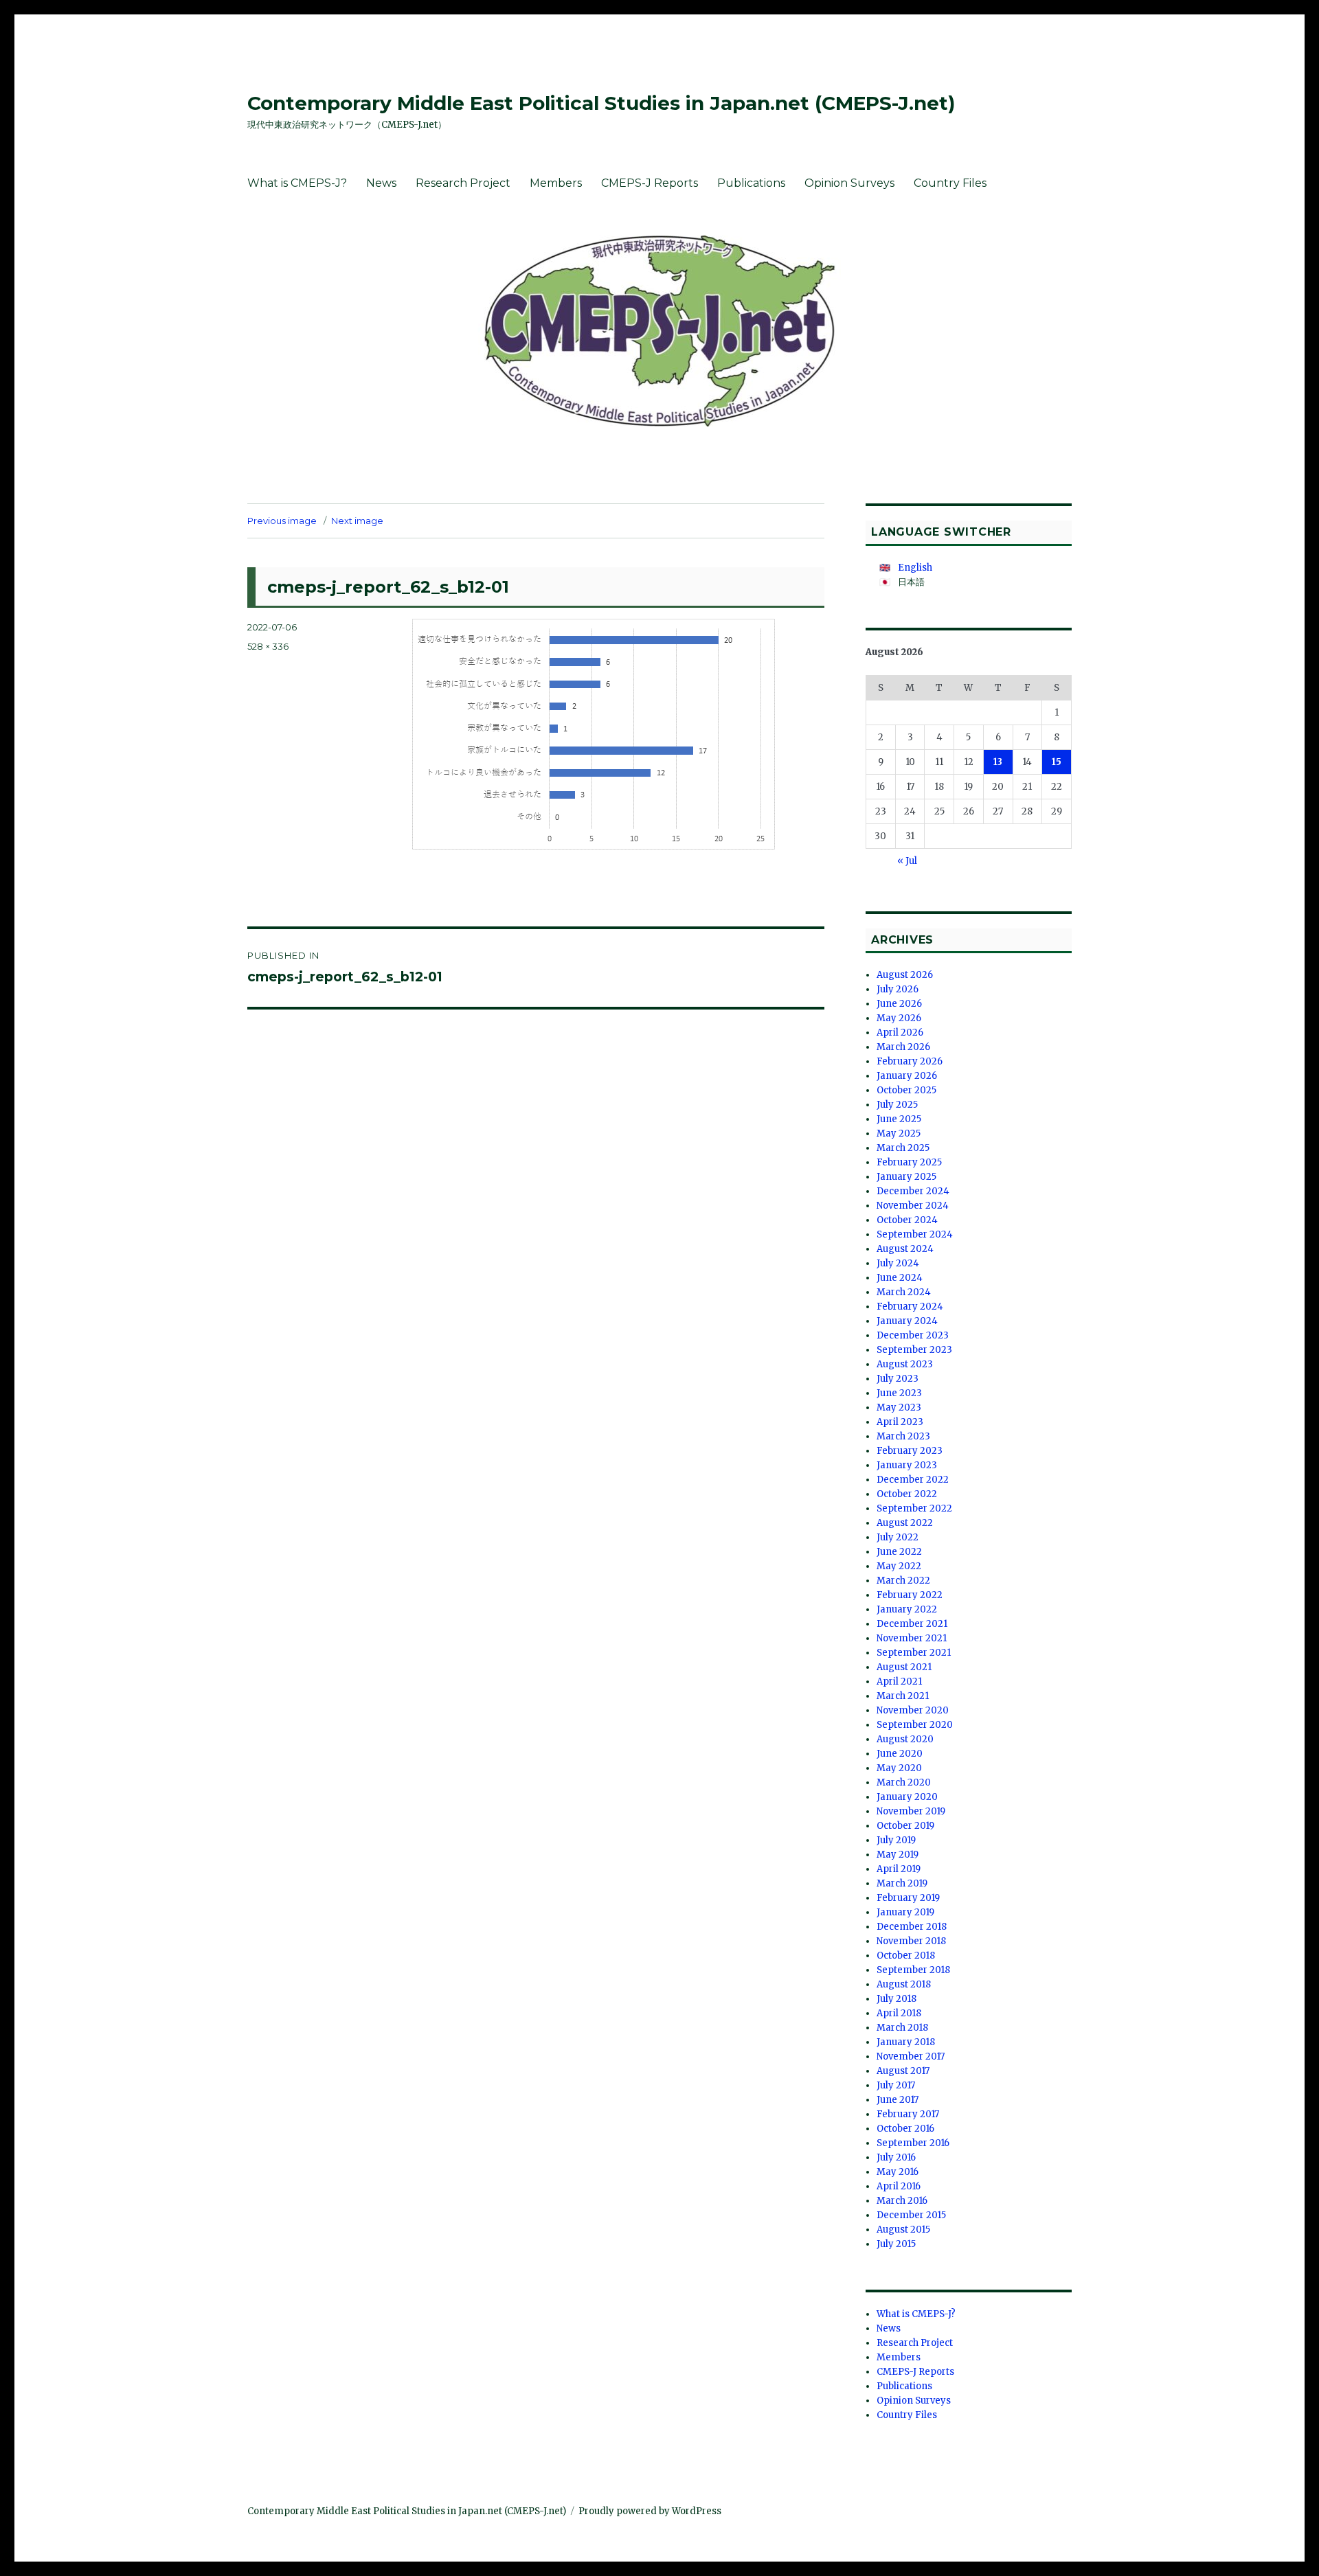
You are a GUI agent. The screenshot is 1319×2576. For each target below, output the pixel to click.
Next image (357, 521)
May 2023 (899, 1407)
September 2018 (913, 1970)
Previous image (282, 521)
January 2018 (906, 2042)
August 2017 (903, 2071)
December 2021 (912, 1624)
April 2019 (899, 1869)
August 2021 (904, 1667)
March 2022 (903, 1581)
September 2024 (915, 1234)
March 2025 (903, 1148)
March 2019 (902, 1883)
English (915, 568)
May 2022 (899, 1566)
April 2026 (900, 1033)
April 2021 (899, 1682)
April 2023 (900, 1422)
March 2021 (903, 1696)
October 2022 (907, 1494)
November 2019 (911, 1811)
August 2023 (905, 1364)
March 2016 (902, 2201)
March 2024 (904, 1292)
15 (1057, 762)
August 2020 (905, 1739)
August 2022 (905, 1523)
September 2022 (914, 1508)
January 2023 (907, 1465)
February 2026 (910, 1061)
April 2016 (899, 2186)
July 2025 (897, 1105)
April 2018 (899, 2013)
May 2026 (899, 1018)
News (381, 183)
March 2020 (904, 1782)
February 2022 (910, 1595)
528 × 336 (268, 646)
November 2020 (913, 1710)
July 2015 (896, 2244)
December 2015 (911, 2215)
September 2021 (914, 1653)
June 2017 (898, 2100)
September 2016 (913, 2143)
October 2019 (905, 1826)
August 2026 (905, 975)
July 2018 (897, 1999)
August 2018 (904, 1984)
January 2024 (907, 1321)
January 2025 (906, 1177)
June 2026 (899, 1004)
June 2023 (899, 1393)
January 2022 (907, 1609)
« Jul (907, 861)
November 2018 (911, 1941)
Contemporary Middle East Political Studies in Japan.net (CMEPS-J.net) (601, 103)
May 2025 (899, 1133)
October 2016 (905, 2129)
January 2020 (907, 1797)
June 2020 (900, 1754)
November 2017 (911, 2056)
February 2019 (908, 1898)
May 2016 (898, 2172)
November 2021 (912, 1638)
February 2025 (909, 1162)
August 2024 (905, 1249)
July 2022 (898, 1537)
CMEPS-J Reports (650, 183)
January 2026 (907, 1076)
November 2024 (913, 1206)
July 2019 (896, 1840)
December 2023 (913, 1335)
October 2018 (906, 1956)
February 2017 (908, 2114)
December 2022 (913, 1480)
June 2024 (900, 1278)
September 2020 (915, 1725)
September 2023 (914, 1350)
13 (998, 762)
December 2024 (913, 1191)
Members (556, 183)
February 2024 (910, 1307)
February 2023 (910, 1451)
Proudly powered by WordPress (650, 2511)
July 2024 (898, 1263)
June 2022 (899, 1552)
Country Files (950, 183)
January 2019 (905, 1912)
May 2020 (899, 1768)
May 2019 (898, 1855)
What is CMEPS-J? (297, 183)
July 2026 (898, 989)
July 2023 (898, 1379)
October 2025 (906, 1090)
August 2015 (903, 2230)
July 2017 (896, 2085)
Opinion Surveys (849, 183)
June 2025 (899, 1119)
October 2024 (907, 1220)
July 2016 (896, 2157)
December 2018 (912, 1927)
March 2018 (902, 2028)
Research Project (463, 183)
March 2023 (903, 1436)
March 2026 (903, 1047)
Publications (751, 183)
